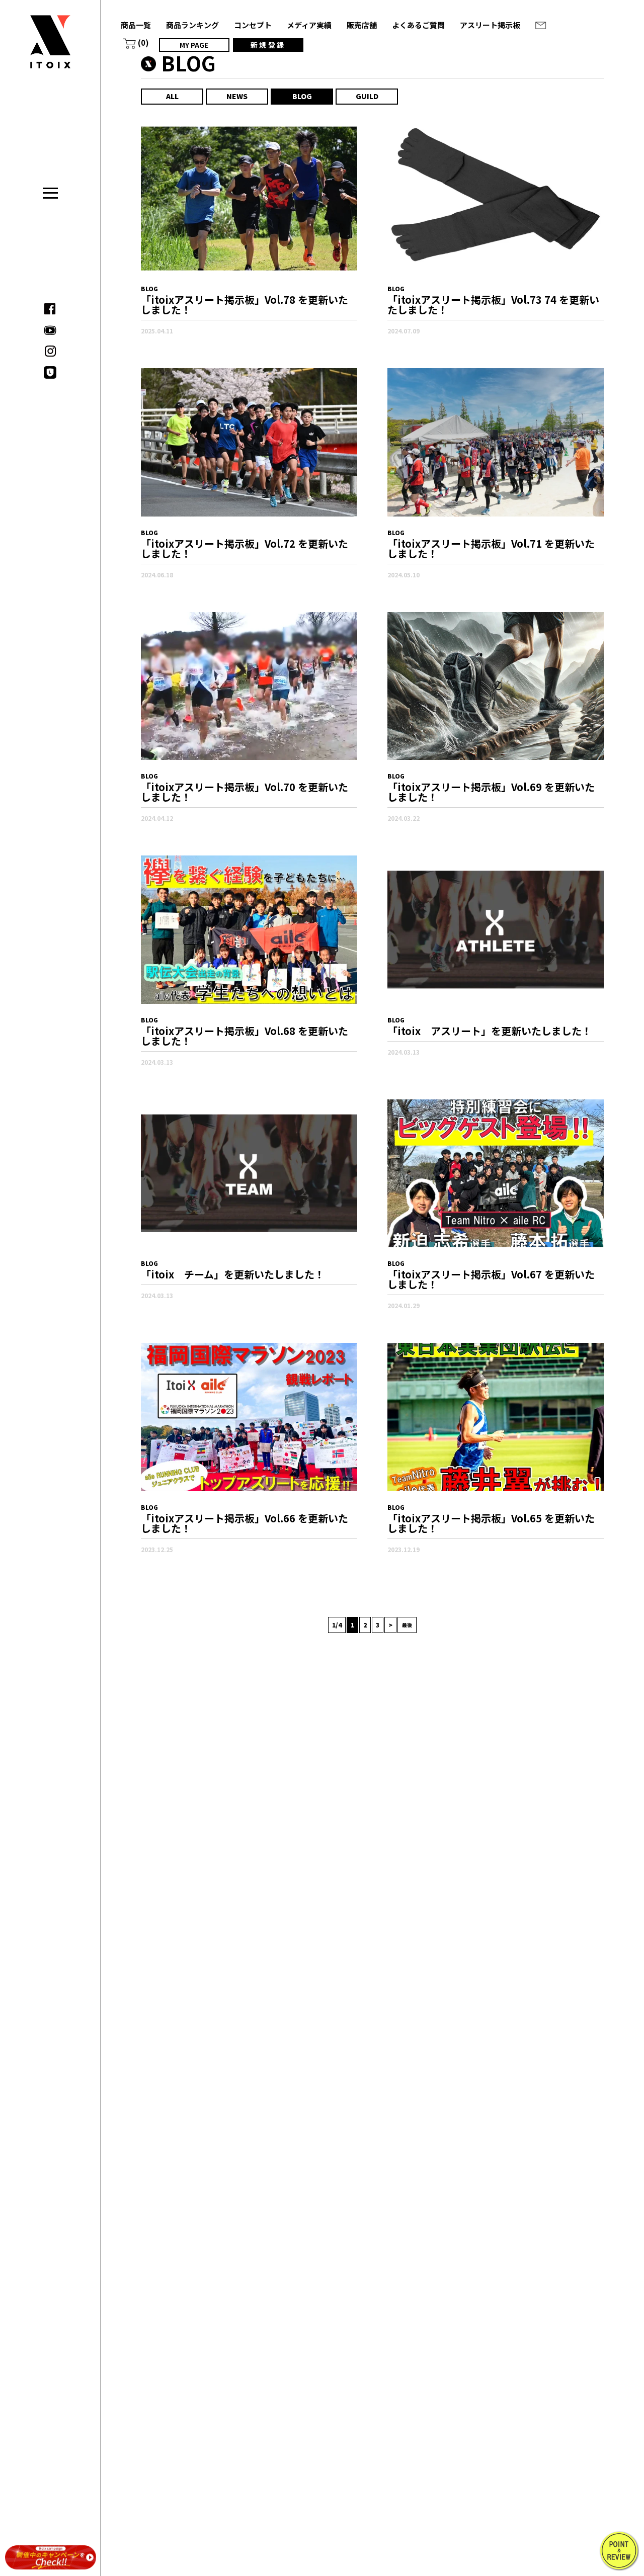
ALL (172, 96)
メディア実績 (309, 25)
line (50, 372)
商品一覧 (136, 25)
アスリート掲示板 (490, 25)
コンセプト (253, 25)
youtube (50, 330)
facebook (50, 309)
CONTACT (540, 25)
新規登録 (268, 45)
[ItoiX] (50, 49)
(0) (143, 42)
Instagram (50, 351)
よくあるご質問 (418, 25)
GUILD (367, 96)
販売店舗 (362, 25)
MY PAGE (194, 45)
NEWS (237, 96)
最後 (407, 1625)
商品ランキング (192, 25)
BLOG (302, 96)
